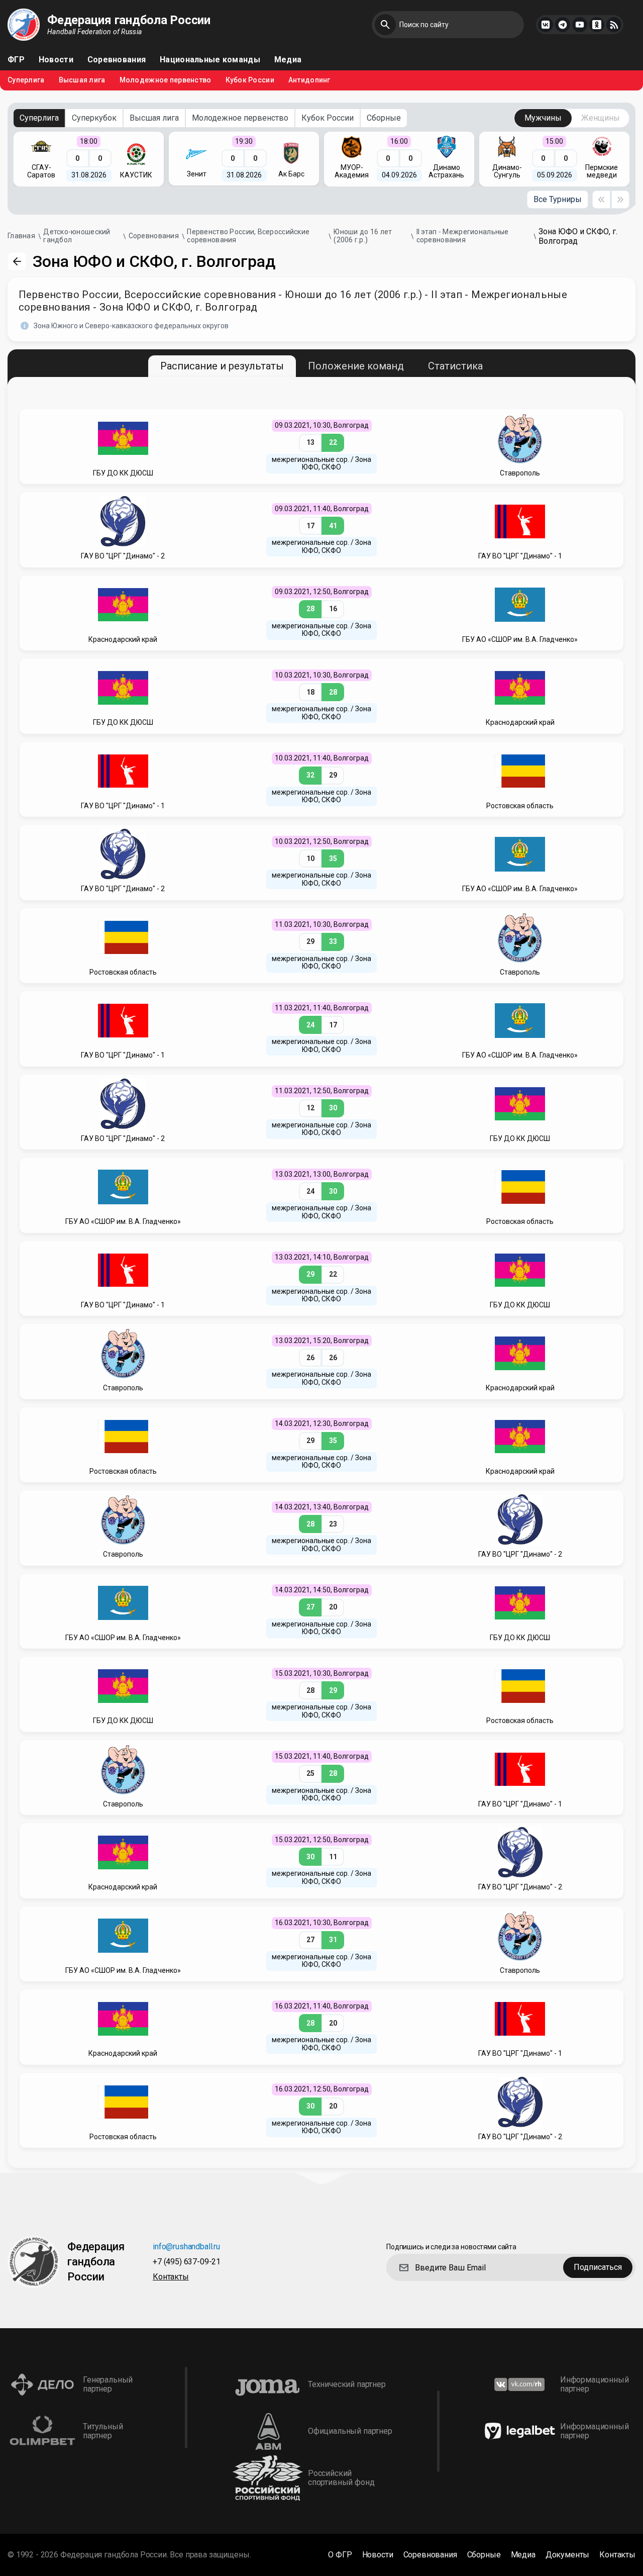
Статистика (455, 366)
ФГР (16, 60)
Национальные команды (210, 60)
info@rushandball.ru (186, 2247)
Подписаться (598, 2267)
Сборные (384, 118)
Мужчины (543, 118)
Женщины (601, 118)
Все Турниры (558, 199)
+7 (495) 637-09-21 (187, 2262)
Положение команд (356, 366)
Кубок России (250, 80)
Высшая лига (82, 80)
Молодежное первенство (166, 80)
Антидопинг (309, 80)
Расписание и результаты (222, 366)
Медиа (288, 60)
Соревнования (117, 60)
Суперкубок (94, 118)
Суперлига (26, 80)
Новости (56, 60)
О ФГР (340, 2555)
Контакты (171, 2277)
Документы (568, 2555)
